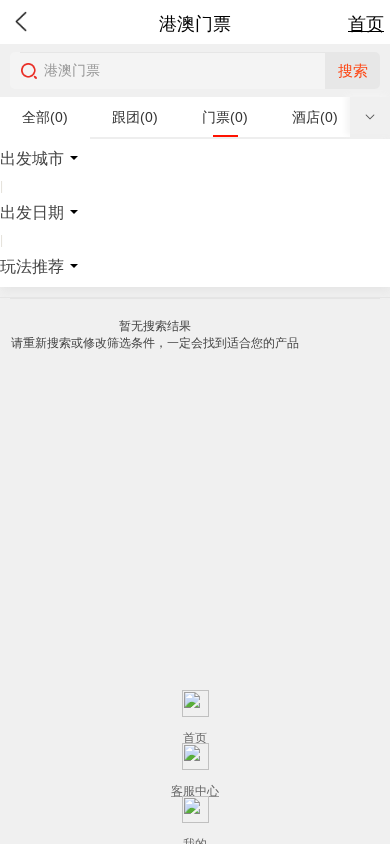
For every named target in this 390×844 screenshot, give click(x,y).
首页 (366, 24)
